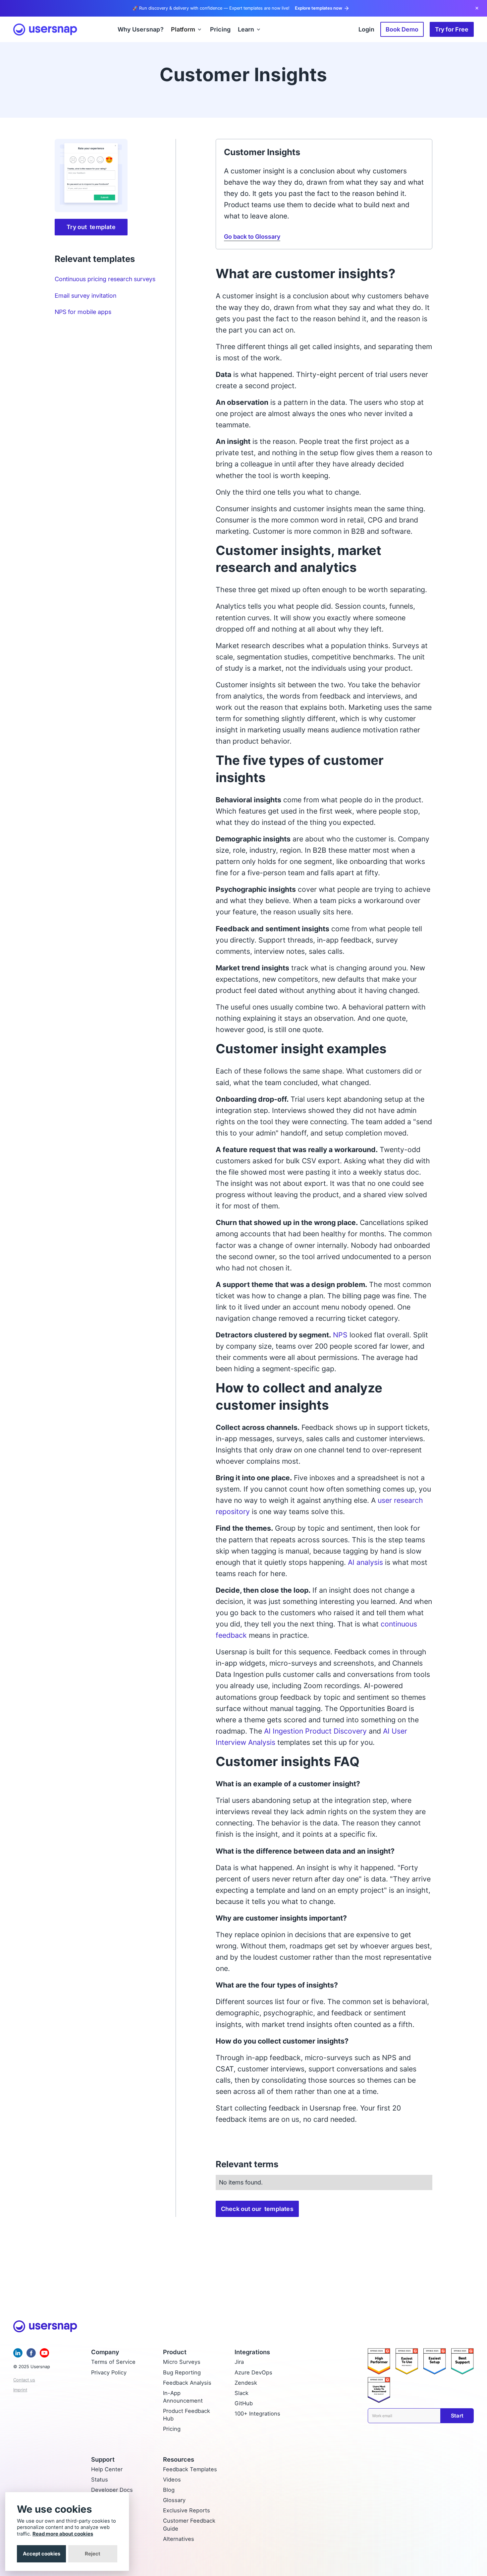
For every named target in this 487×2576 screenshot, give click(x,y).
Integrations (252, 2352)
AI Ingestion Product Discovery (315, 1731)
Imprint (20, 2390)
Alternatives (179, 2539)
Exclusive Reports (187, 2510)
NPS (340, 1335)
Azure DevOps (253, 2372)
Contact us (24, 2380)
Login (366, 29)
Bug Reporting (182, 2372)
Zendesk (246, 2383)
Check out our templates (257, 2209)
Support (103, 2459)
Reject (93, 2554)
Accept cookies (42, 2554)
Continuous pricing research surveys (105, 279)
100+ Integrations (257, 2414)
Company (105, 2352)
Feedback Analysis (187, 2383)
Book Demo (402, 29)
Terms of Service (113, 2362)
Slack (242, 2393)
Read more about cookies (63, 2534)
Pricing (172, 2429)
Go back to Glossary (252, 236)
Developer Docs (112, 2490)
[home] (45, 30)
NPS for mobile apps (83, 312)
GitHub (244, 2403)
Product (175, 2352)
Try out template (91, 227)
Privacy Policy (109, 2372)
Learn (246, 29)
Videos (172, 2480)
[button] (187, 29)
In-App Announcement (183, 2397)
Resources (179, 2459)
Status (100, 2480)
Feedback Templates (190, 2469)
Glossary (174, 2500)
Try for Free (452, 29)
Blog (169, 2490)
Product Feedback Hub (187, 2415)
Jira (239, 2362)
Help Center (107, 2469)
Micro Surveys (182, 2362)
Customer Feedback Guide (189, 2524)
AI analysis (365, 1562)
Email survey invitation (85, 295)
